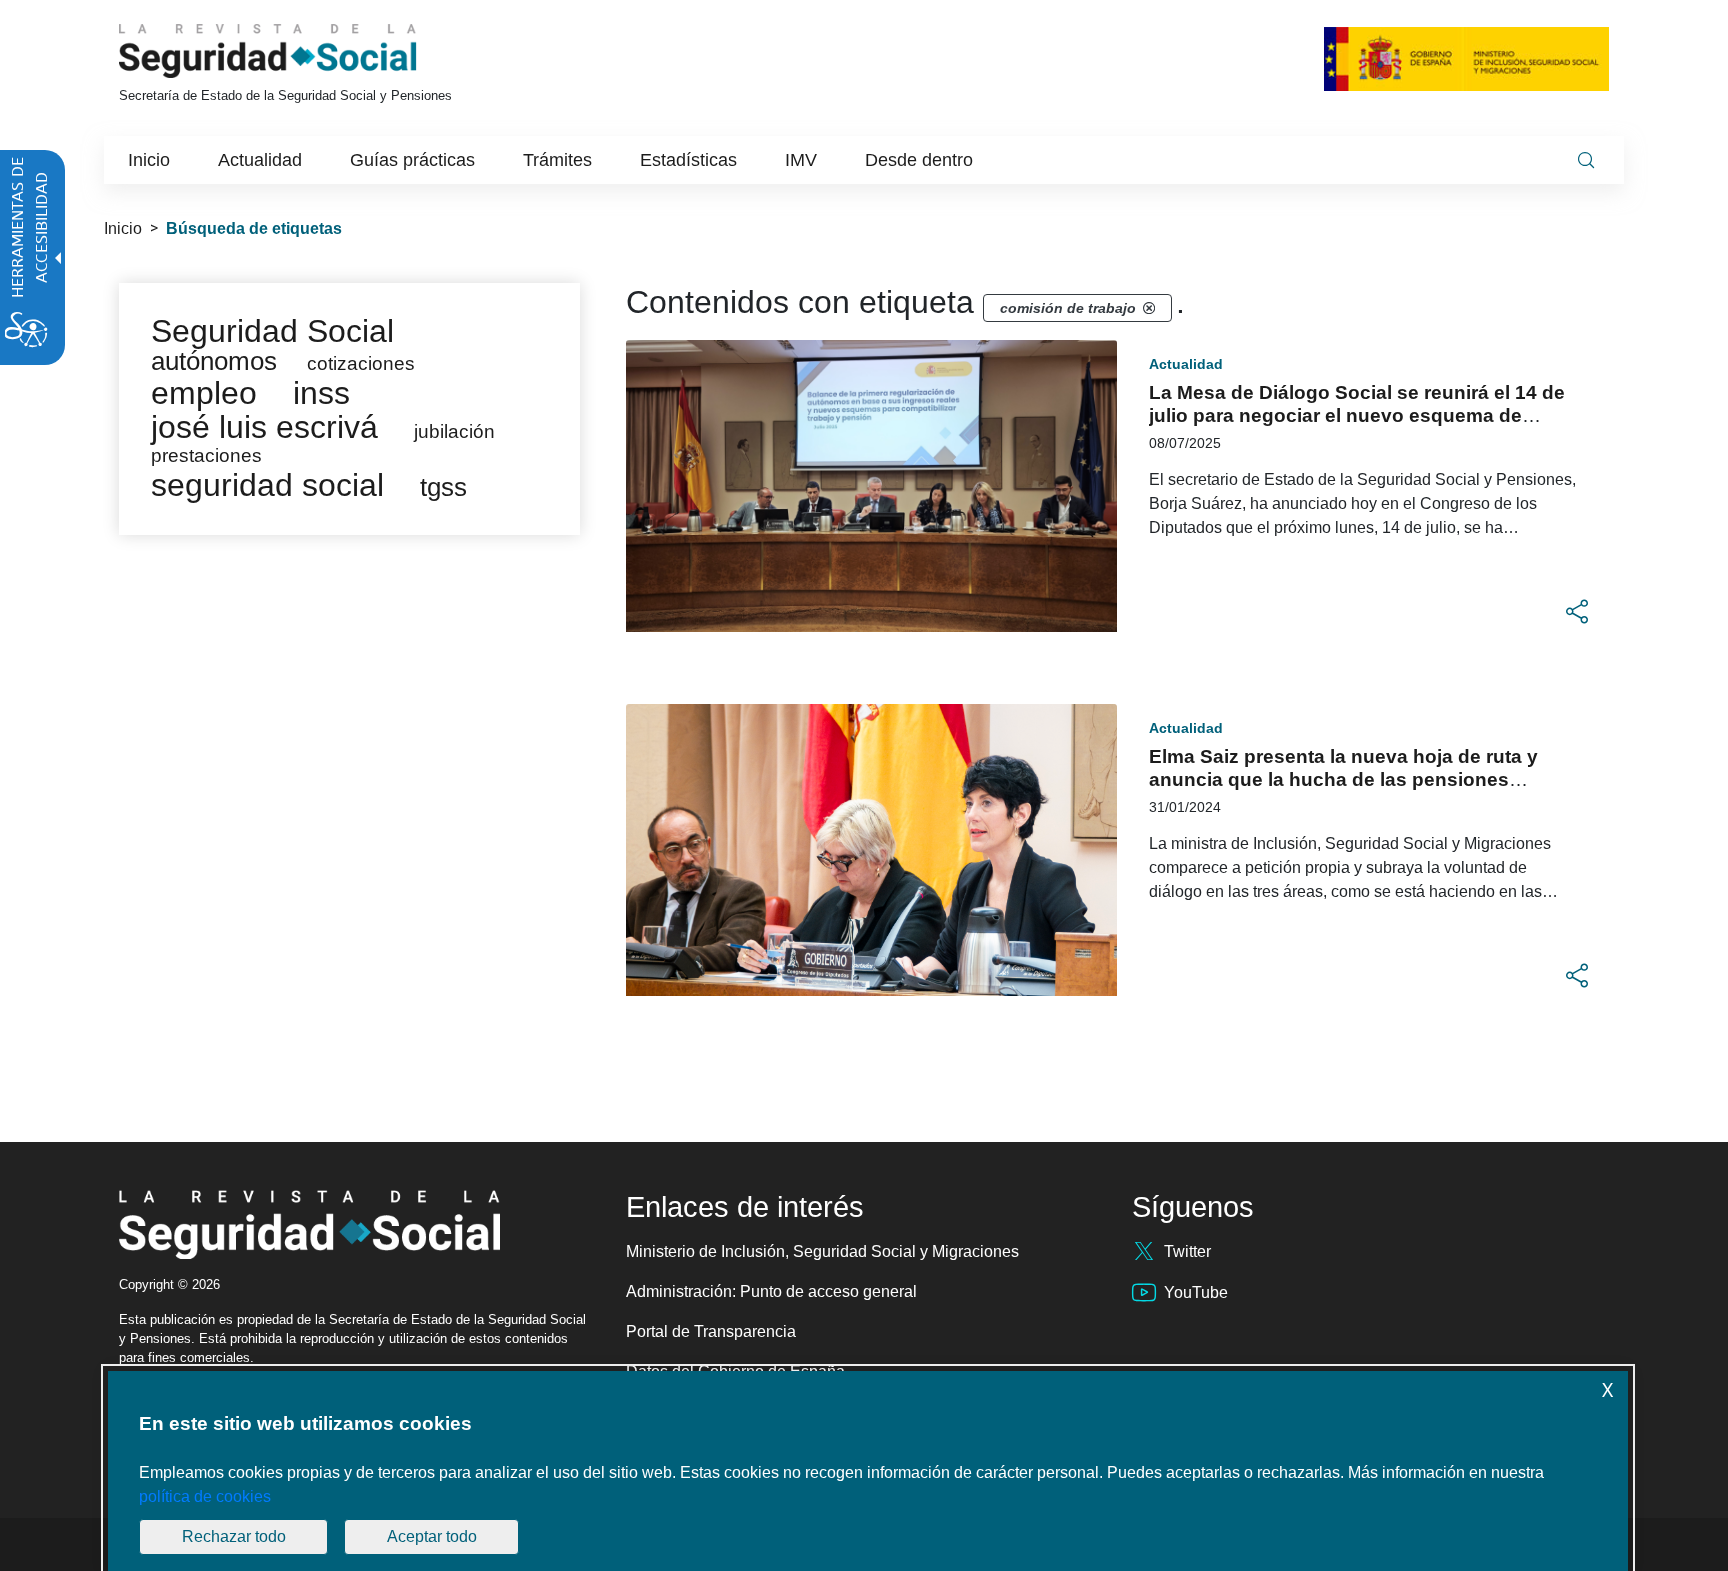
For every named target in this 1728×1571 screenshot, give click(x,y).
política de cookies (205, 1496)
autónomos (214, 361)
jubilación (454, 431)
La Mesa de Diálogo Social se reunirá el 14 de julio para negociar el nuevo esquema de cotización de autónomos (1357, 415)
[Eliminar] (1149, 308)
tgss (443, 487)
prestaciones (206, 455)
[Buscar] (1586, 160)
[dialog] (868, 1471)
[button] (1577, 612)
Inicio (123, 228)
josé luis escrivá (264, 427)
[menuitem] (149, 160)
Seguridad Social (272, 331)
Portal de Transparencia (711, 1331)
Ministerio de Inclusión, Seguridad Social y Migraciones (822, 1251)
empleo (204, 393)
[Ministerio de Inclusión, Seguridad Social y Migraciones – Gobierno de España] (1466, 58)
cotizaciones (361, 363)
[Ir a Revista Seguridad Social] (305, 51)
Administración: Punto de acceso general (771, 1291)
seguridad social (267, 485)
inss (321, 393)
